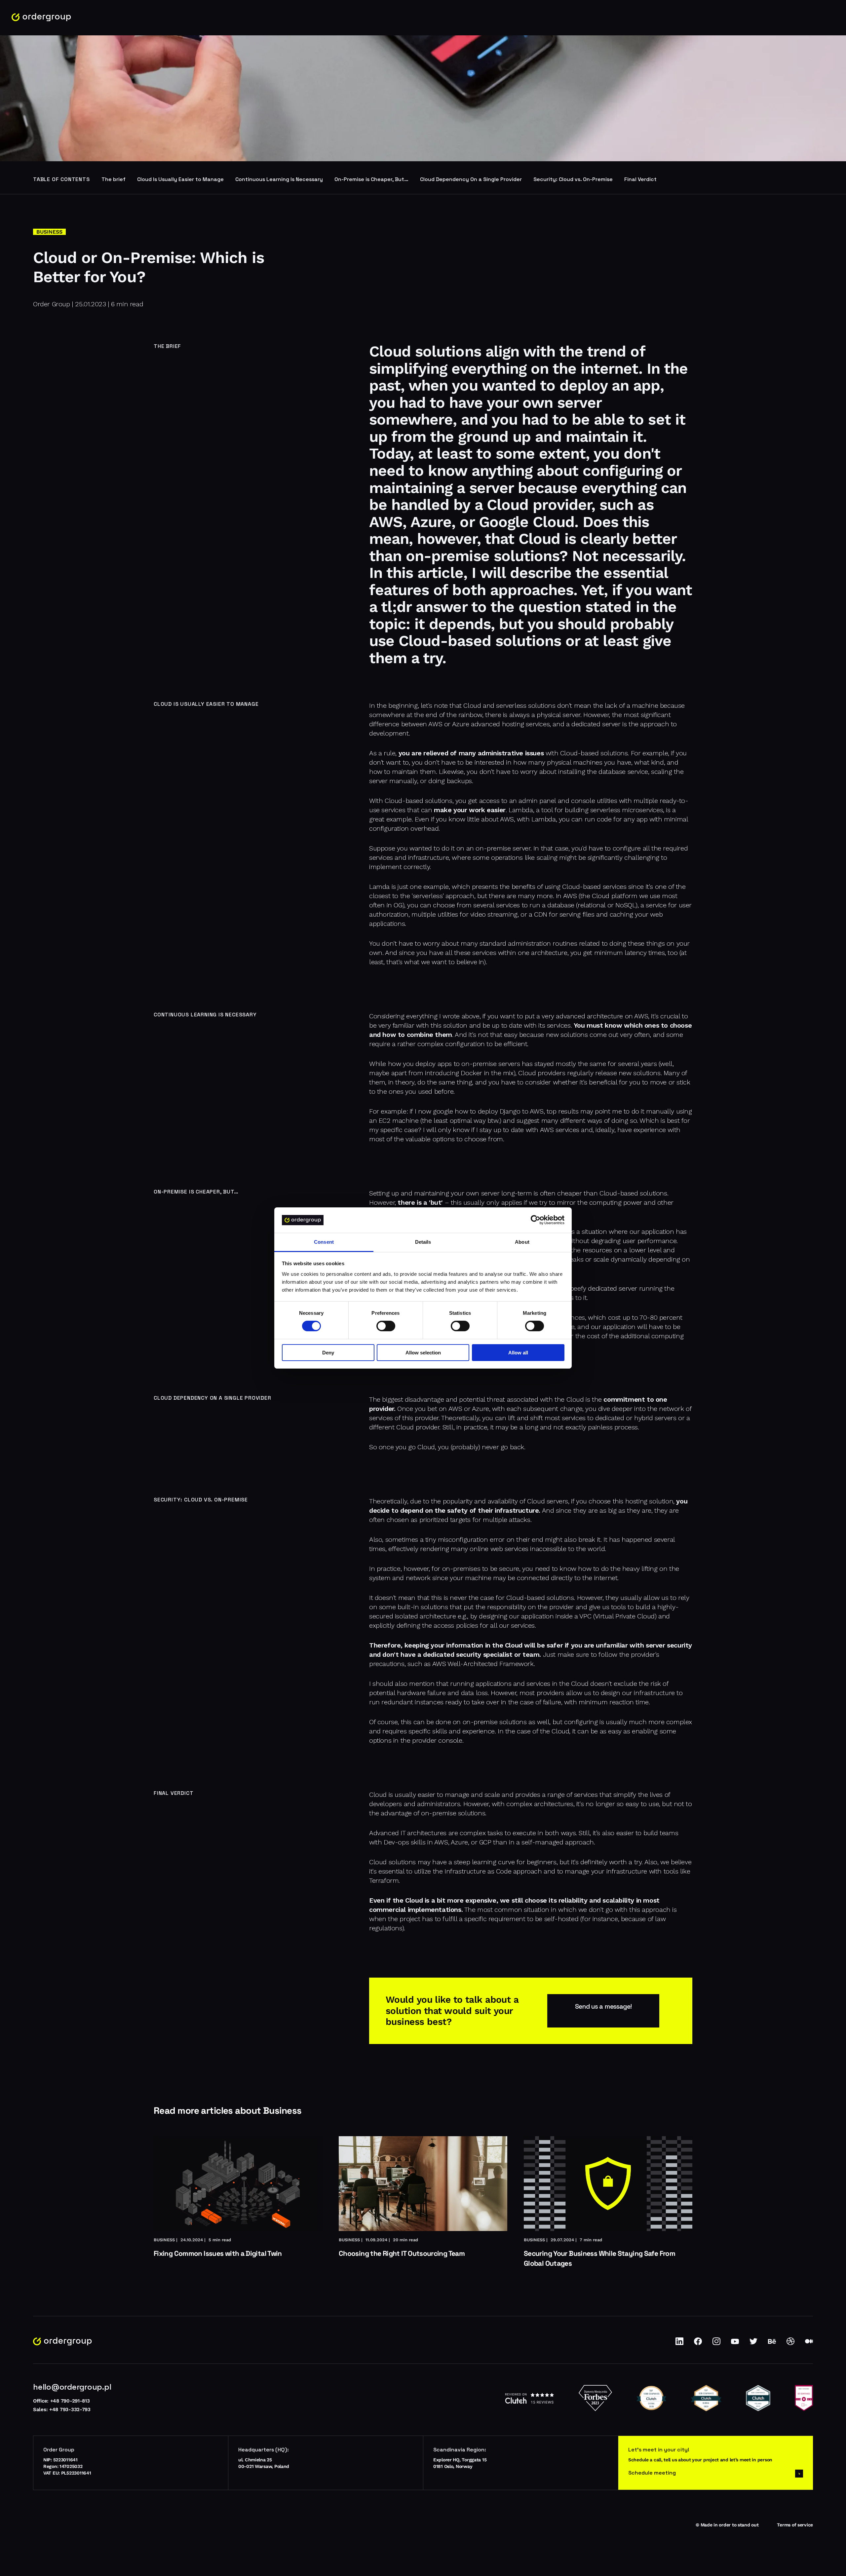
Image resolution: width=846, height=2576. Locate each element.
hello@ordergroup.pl (72, 2387)
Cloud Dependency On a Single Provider (471, 179)
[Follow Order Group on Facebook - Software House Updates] (698, 2344)
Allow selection (423, 1353)
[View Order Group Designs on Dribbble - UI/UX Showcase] (790, 2344)
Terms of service (795, 2525)
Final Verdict (640, 179)
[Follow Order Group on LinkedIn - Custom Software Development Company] (679, 2344)
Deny (328, 1353)
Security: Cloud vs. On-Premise (573, 179)
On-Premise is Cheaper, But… (371, 179)
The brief (114, 179)
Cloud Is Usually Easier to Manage (180, 179)
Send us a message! (603, 2007)
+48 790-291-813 (70, 2401)
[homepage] (41, 17)
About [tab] (522, 1242)
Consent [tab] (324, 1242)
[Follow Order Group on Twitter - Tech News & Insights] (753, 2344)
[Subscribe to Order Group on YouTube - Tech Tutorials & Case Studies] (735, 2344)
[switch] (386, 1326)
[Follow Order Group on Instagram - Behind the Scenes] (716, 2344)
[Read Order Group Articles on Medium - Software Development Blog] (809, 2344)
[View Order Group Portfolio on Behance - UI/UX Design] (772, 2344)
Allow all (518, 1353)
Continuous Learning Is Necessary (279, 179)
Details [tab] (423, 1242)
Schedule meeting (652, 2473)
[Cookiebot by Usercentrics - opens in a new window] (536, 1220)
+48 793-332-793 (70, 2409)
